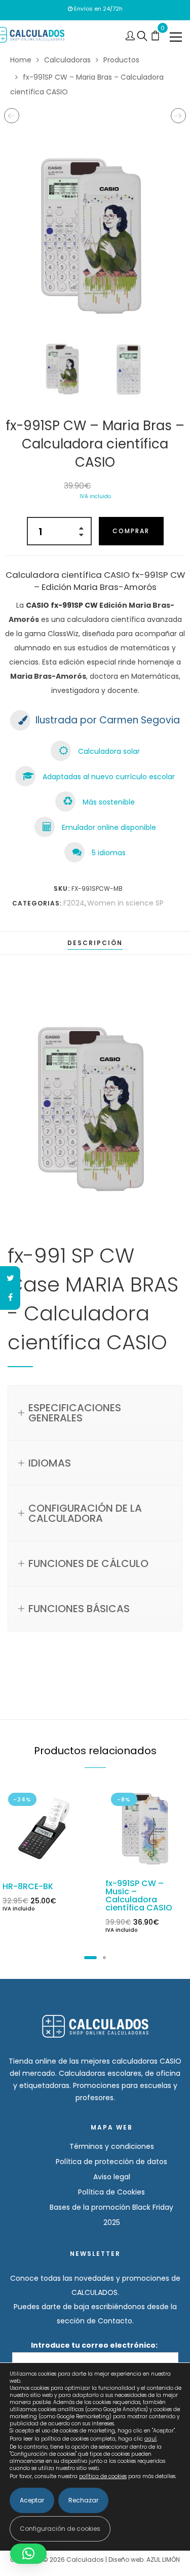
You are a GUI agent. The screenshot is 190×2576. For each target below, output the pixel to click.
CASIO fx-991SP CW (62, 605)
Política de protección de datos (111, 2162)
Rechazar (83, 2500)
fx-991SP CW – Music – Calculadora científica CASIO (139, 1895)
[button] (28, 2554)
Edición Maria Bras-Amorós (98, 587)
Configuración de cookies (60, 2529)
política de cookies (103, 2476)
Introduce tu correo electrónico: (95, 2345)
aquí (150, 2439)
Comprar (131, 531)
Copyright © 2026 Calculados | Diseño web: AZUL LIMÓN (95, 2560)
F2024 (74, 903)
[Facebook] (10, 1298)
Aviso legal (112, 2177)
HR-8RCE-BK (28, 1886)
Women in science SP (125, 903)
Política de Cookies (111, 2192)
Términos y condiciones (112, 2146)
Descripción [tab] (95, 943)
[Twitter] (10, 1278)
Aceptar (32, 2500)
